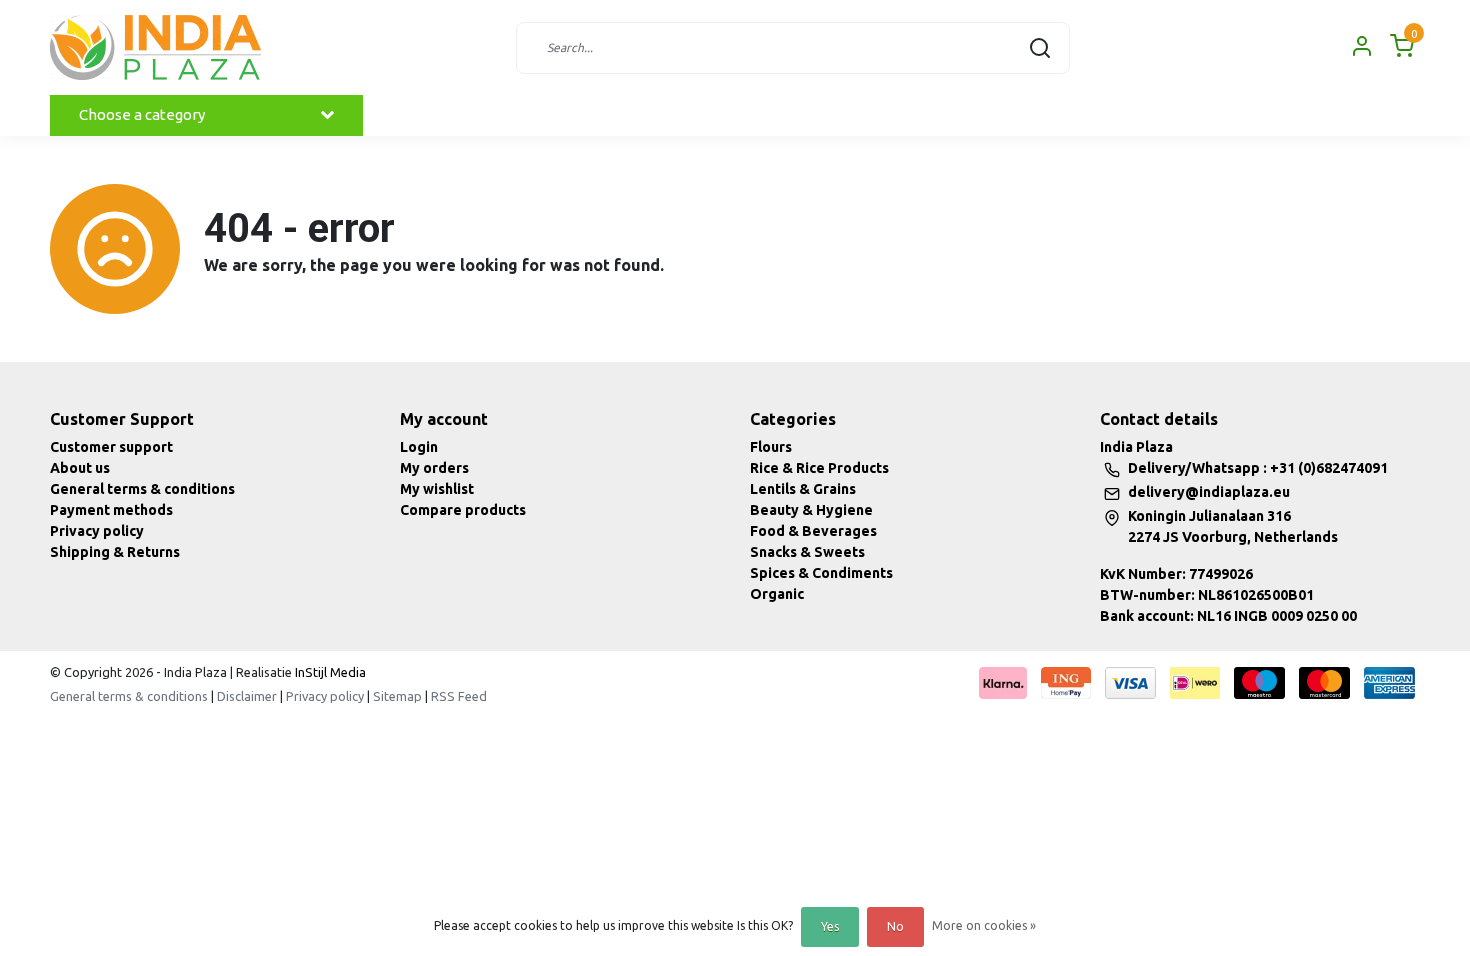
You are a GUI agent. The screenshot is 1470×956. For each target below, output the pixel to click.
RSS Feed (459, 696)
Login (419, 447)
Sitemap (397, 696)
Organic (777, 594)
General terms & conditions (142, 489)
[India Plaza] (155, 47)
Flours (771, 447)
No (895, 926)
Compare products (463, 510)
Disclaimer (247, 696)
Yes (830, 926)
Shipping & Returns (115, 552)
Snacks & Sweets (807, 552)
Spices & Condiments (821, 573)
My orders (434, 468)
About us (80, 468)
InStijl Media (329, 672)
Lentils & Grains (803, 489)
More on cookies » (984, 925)
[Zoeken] (1040, 48)
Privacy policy (97, 531)
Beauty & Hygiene (811, 510)
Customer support (111, 447)
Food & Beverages (813, 531)
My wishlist (437, 489)
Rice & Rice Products (819, 468)
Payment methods (111, 510)
